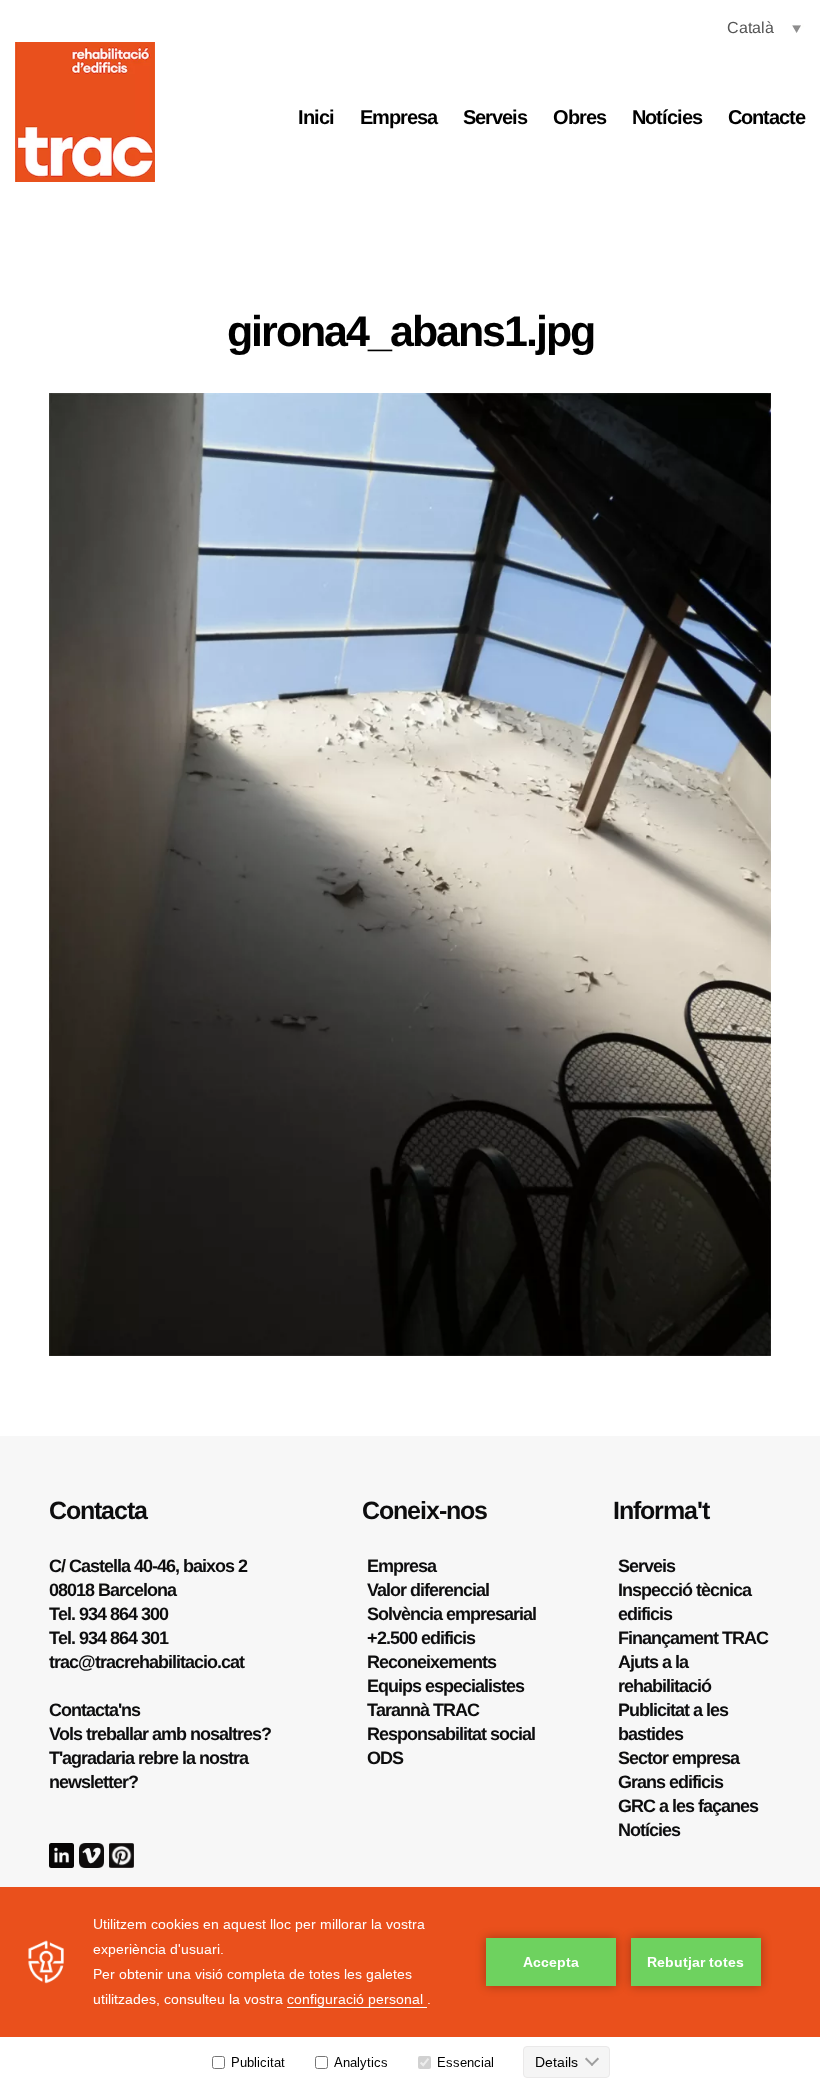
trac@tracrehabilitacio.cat (146, 1662)
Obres (579, 117)
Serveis (495, 117)
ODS (385, 1758)
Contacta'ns (94, 1710)
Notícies (667, 117)
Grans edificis (670, 1782)
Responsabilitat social (451, 1734)
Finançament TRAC (693, 1638)
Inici (316, 117)
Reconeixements (431, 1662)
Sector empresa (678, 1758)
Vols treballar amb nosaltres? (160, 1734)
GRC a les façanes (688, 1806)
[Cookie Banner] (410, 1987)
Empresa (398, 117)
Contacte (766, 117)
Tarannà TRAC (423, 1710)
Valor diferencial (428, 1590)
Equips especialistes (445, 1686)
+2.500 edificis (421, 1638)
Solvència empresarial (451, 1614)
